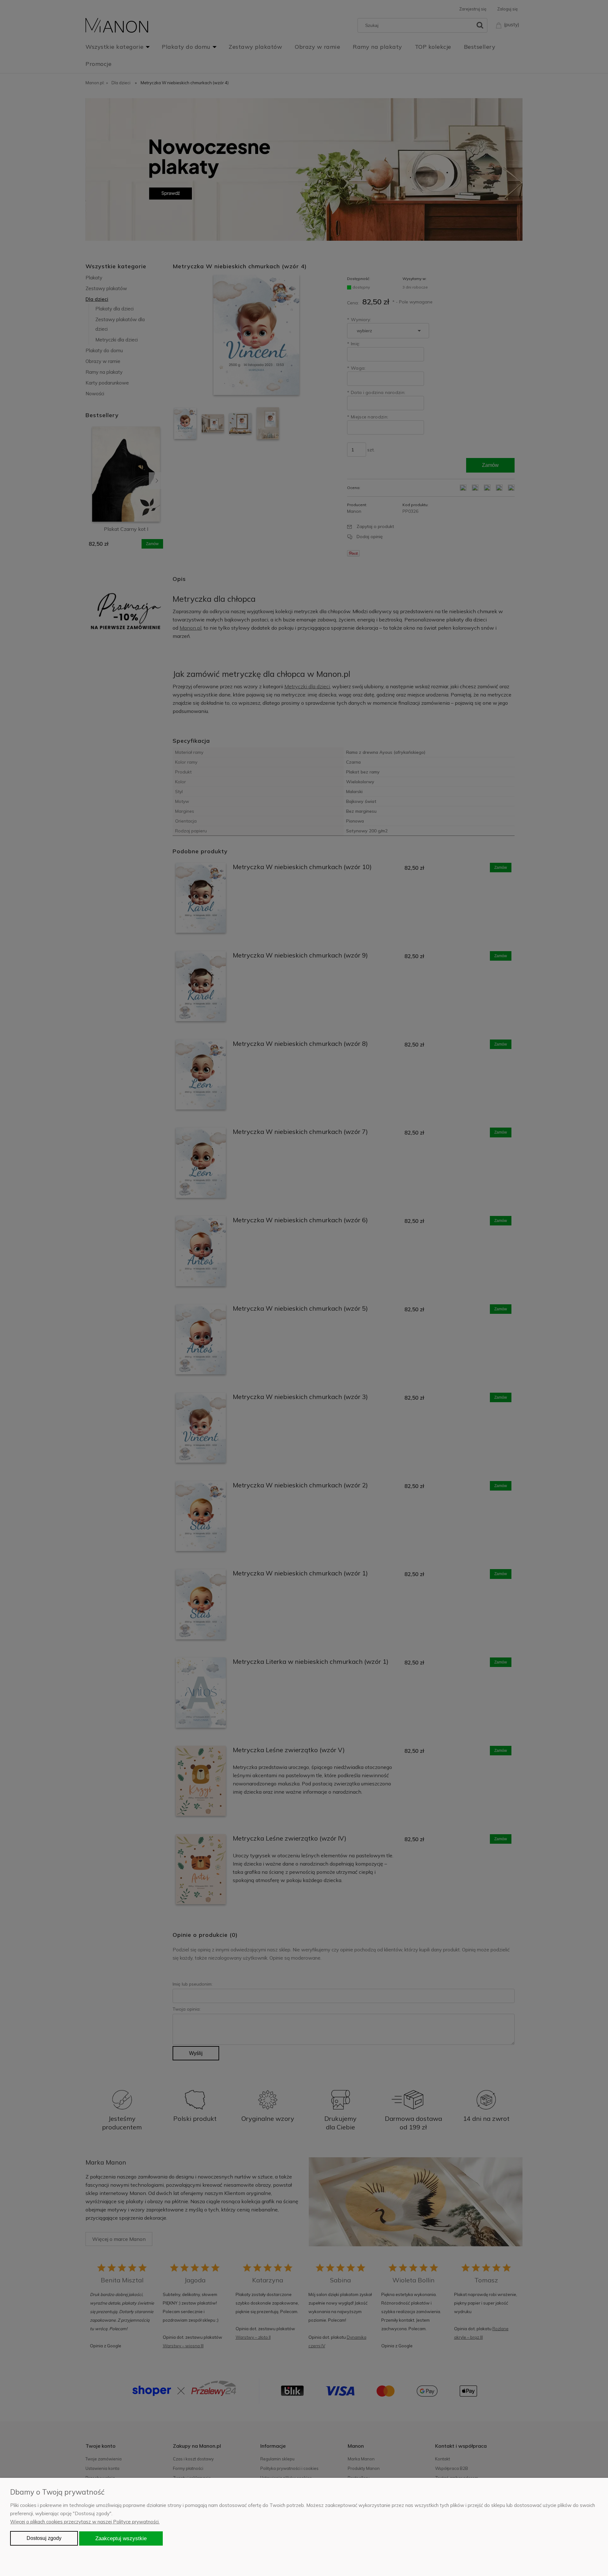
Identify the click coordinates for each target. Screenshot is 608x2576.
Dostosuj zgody (44, 2538)
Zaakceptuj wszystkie (121, 2538)
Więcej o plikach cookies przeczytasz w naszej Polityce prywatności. (85, 2522)
